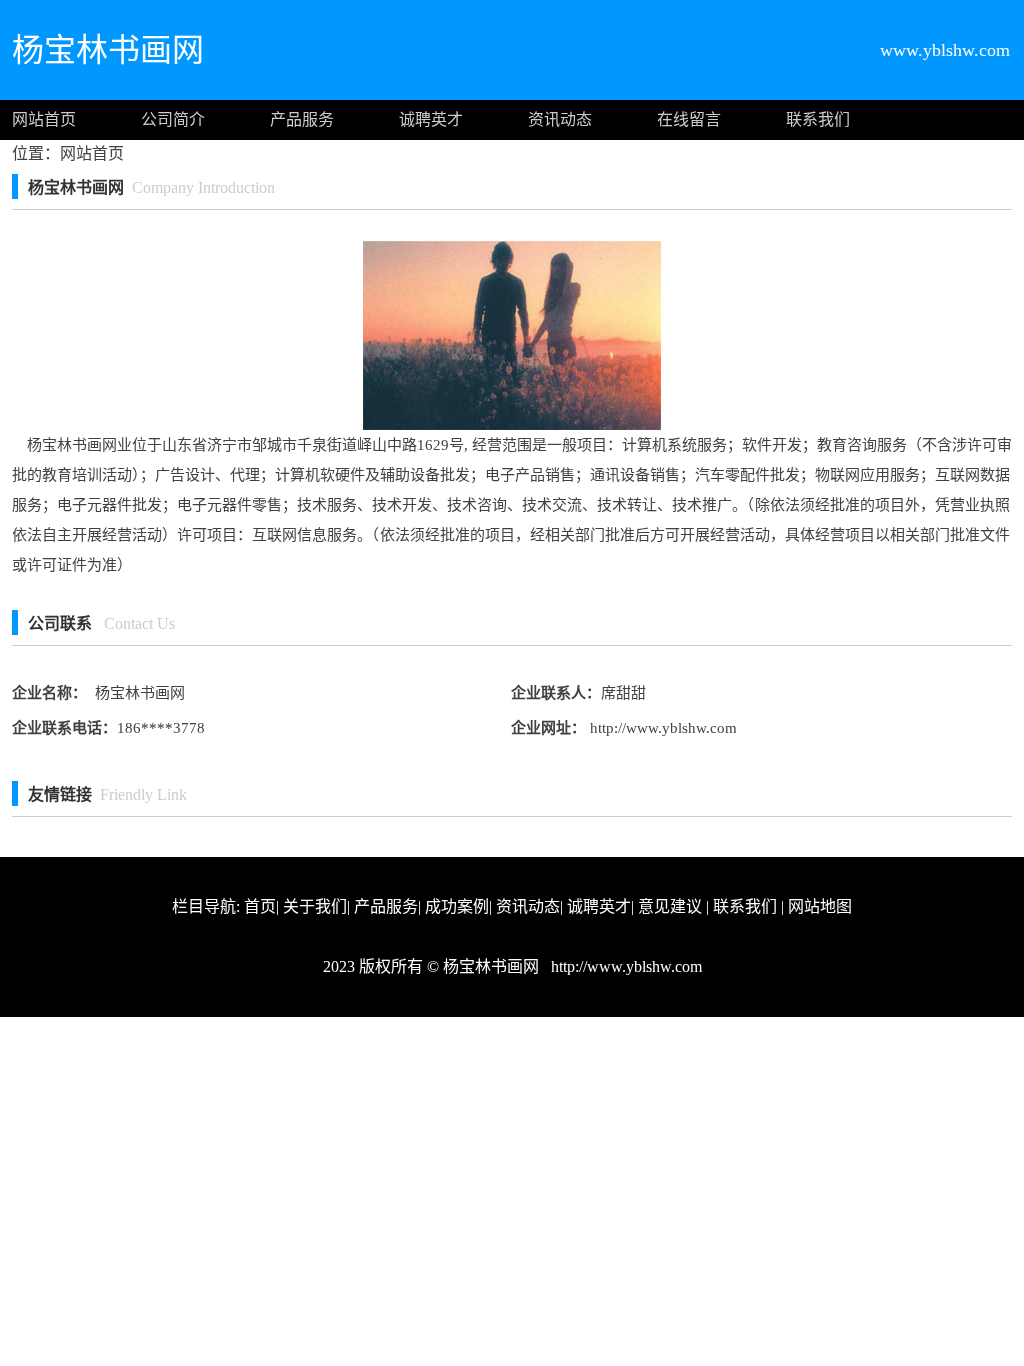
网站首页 (44, 119)
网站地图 (820, 906)
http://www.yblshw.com (661, 728)
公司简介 (173, 119)
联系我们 (818, 119)
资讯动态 (560, 119)
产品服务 (302, 119)
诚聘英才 (431, 119)
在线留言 (689, 119)
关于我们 (315, 906)
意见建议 (670, 906)
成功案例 (457, 906)
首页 (260, 906)
